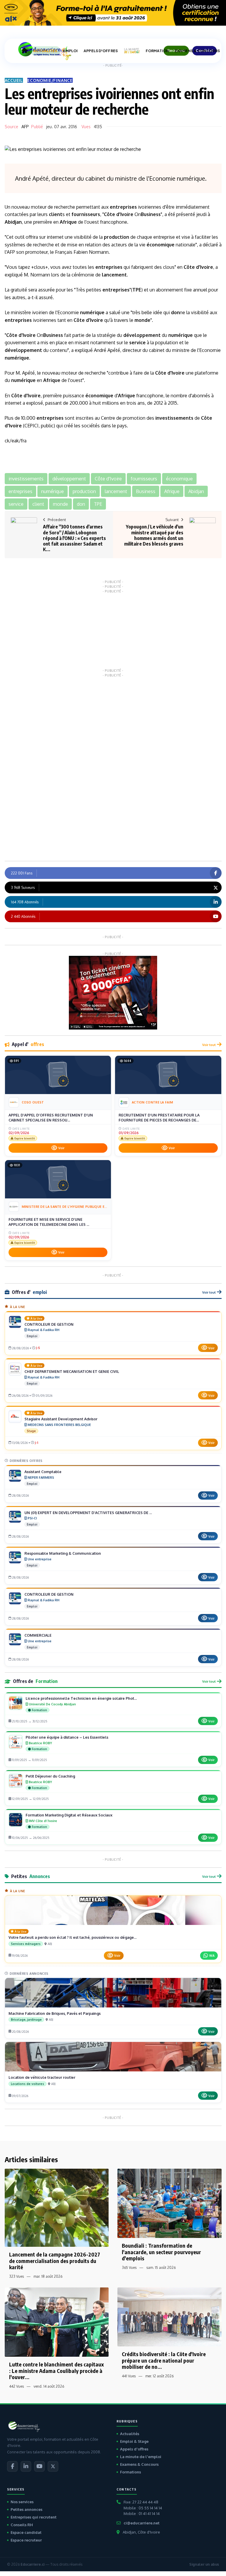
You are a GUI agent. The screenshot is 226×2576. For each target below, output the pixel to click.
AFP (25, 127)
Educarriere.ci (33, 2564)
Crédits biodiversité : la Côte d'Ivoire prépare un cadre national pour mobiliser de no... (164, 2360)
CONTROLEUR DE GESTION (49, 1324)
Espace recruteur (26, 2540)
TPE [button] (98, 504)
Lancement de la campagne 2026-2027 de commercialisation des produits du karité (55, 2261)
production (117, 237)
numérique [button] (53, 491)
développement (142, 335)
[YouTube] (39, 2466)
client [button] (38, 504)
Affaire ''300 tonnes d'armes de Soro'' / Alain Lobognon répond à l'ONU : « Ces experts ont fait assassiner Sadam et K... (74, 538)
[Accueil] (24, 51)
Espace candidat (26, 2532)
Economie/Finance (50, 80)
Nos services (22, 2502)
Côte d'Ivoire (119, 214)
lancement (114, 275)
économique (161, 245)
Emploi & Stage (134, 2441)
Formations (131, 2472)
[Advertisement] (113, 630)
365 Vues (129, 2268)
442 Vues (16, 2386)
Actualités (130, 2434)
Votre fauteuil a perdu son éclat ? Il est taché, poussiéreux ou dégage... (73, 1937)
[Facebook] (12, 2466)
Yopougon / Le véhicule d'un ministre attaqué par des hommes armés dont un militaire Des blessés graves (154, 535)
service (137, 342)
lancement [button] (116, 491)
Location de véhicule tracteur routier (42, 2077)
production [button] (84, 491)
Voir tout (209, 1045)
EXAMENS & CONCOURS (197, 51)
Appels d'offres (134, 2449)
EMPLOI (70, 51)
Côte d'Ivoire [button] (108, 479)
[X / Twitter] (53, 2466)
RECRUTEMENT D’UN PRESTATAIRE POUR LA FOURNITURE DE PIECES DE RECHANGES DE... (159, 1118)
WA (212, 1955)
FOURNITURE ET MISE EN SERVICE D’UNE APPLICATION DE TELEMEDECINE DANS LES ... (49, 1222)
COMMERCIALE (38, 1635)
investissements (174, 418)
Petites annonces (26, 2509)
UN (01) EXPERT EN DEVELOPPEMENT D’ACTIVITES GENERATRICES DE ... (88, 1513)
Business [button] (146, 491)
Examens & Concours (139, 2464)
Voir (61, 1148)
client (56, 214)
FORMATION (157, 51)
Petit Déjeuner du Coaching (50, 1776)
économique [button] (179, 479)
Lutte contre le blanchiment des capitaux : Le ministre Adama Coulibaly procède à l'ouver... (56, 2371)
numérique (92, 312)
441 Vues (129, 2376)
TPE (137, 290)
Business (151, 214)
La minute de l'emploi (141, 2457)
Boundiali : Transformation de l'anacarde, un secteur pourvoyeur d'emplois (161, 2252)
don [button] (81, 504)
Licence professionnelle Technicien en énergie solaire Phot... (81, 1698)
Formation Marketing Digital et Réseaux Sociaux (69, 1815)
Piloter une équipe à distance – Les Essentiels (67, 1737)
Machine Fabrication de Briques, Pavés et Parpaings (55, 2013)
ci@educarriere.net (142, 2523)
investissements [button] (26, 479)
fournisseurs (86, 214)
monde (142, 320)
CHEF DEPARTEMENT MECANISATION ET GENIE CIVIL (72, 1371)
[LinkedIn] (26, 2466)
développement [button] (69, 479)
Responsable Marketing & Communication (63, 1553)
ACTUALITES (45, 51)
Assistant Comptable (43, 1472)
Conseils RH (22, 2525)
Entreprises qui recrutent (34, 2517)
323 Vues (16, 2276)
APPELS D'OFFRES (101, 51)
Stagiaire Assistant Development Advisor (61, 1419)
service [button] (16, 504)
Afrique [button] (172, 491)
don (175, 312)
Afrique (68, 222)
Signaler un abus (204, 2564)
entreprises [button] (20, 491)
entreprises (123, 207)
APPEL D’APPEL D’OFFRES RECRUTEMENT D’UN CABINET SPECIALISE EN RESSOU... (51, 1118)
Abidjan (13, 222)
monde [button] (60, 504)
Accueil (14, 80)
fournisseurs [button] (144, 479)
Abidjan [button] (196, 491)
